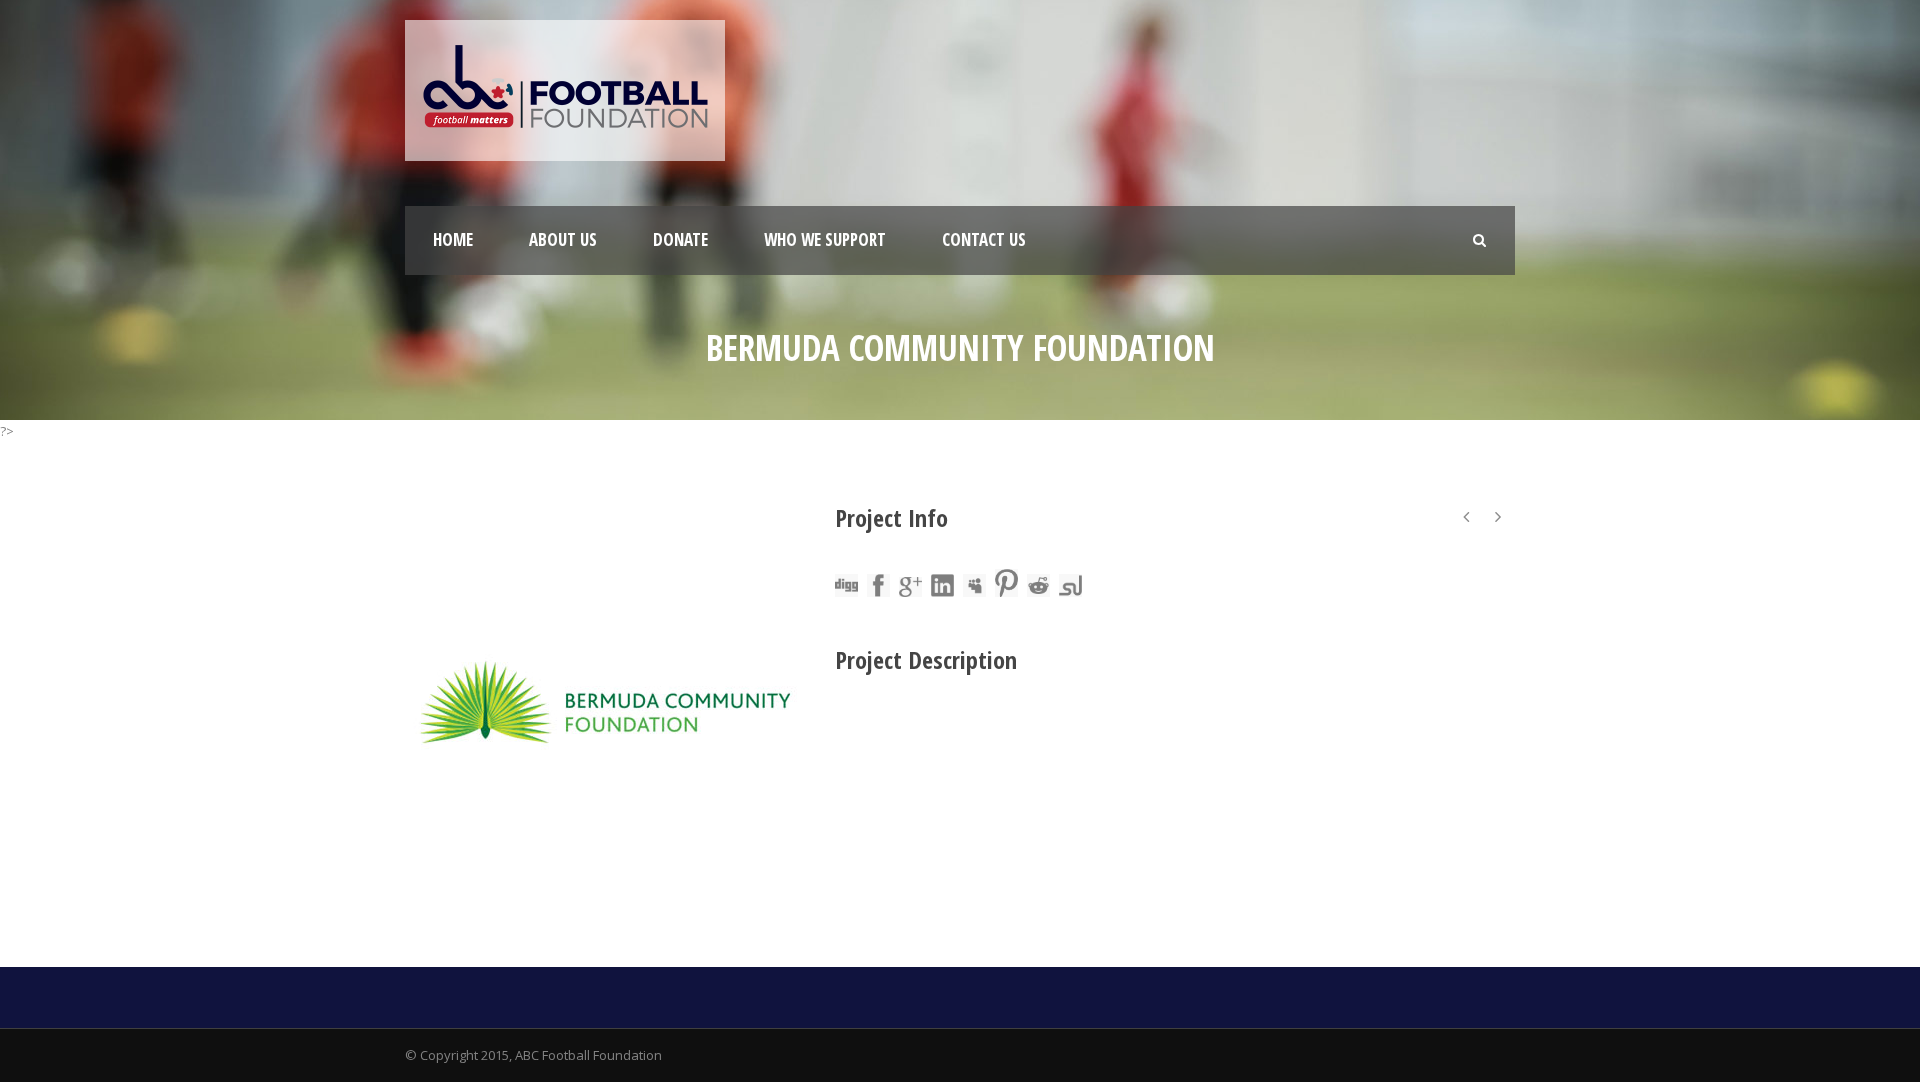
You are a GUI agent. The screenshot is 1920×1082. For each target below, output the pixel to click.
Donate (680, 239)
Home (453, 239)
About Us (563, 239)
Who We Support (825, 239)
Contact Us (984, 239)
